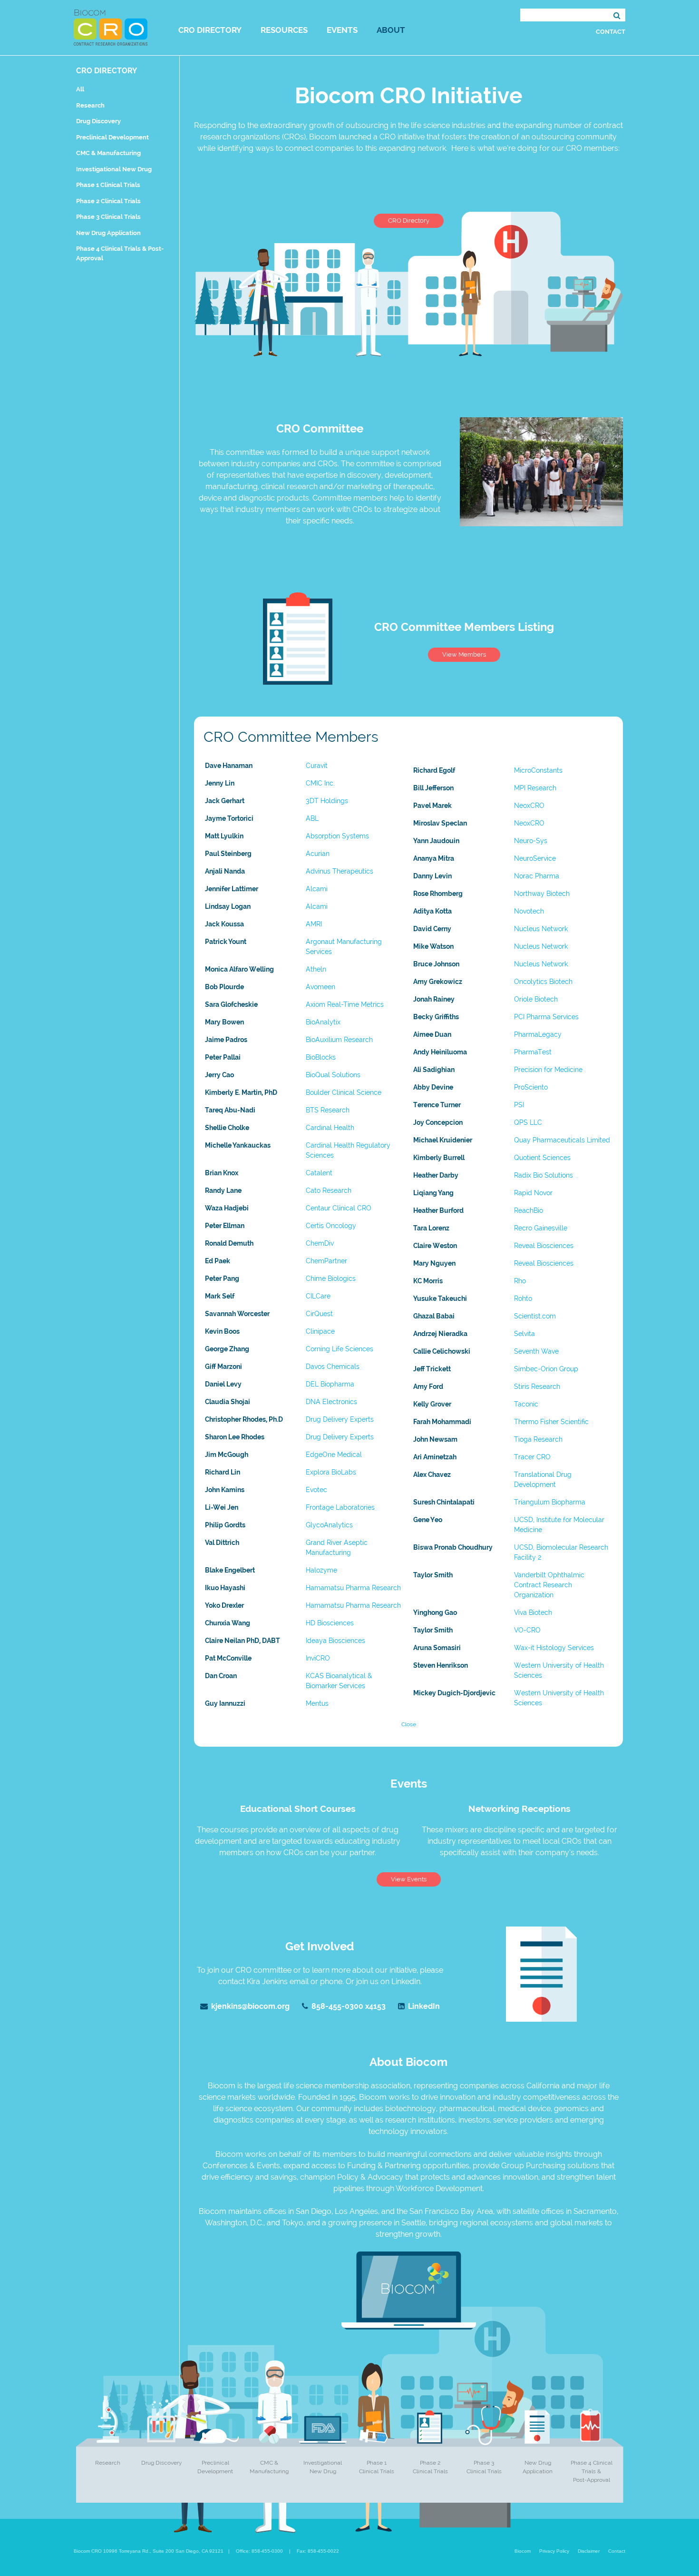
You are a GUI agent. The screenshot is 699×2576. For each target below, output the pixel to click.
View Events (409, 1879)
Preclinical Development (112, 137)
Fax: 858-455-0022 (318, 2551)
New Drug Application (108, 233)
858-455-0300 (349, 2006)
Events (342, 30)
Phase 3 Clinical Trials (108, 217)
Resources (284, 30)
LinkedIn (424, 2006)
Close (409, 1724)
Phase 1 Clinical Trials (108, 185)
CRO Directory (210, 30)
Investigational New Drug (114, 169)
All (80, 89)
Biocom (523, 2551)
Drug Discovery (98, 121)
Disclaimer (589, 2551)
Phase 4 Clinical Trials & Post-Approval (592, 2471)
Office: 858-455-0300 (259, 2551)
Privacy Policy (554, 2551)
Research (90, 105)
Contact (611, 32)
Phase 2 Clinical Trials (108, 201)
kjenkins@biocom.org (250, 2006)
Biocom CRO (111, 28)
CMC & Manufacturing (108, 153)
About (391, 30)
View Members (464, 654)
